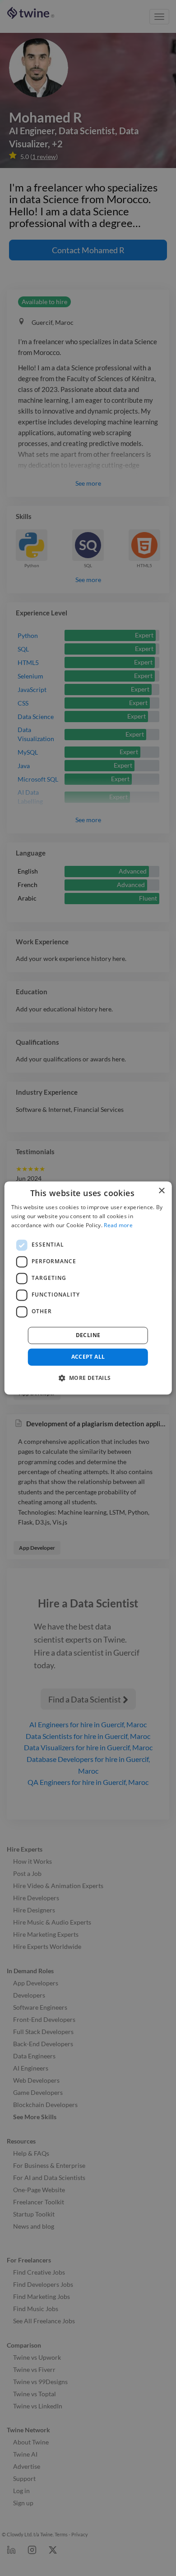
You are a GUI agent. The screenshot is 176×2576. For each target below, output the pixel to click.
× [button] (161, 1191)
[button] (88, 1378)
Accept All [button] (88, 1357)
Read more (118, 1225)
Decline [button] (88, 1335)
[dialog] (88, 1288)
